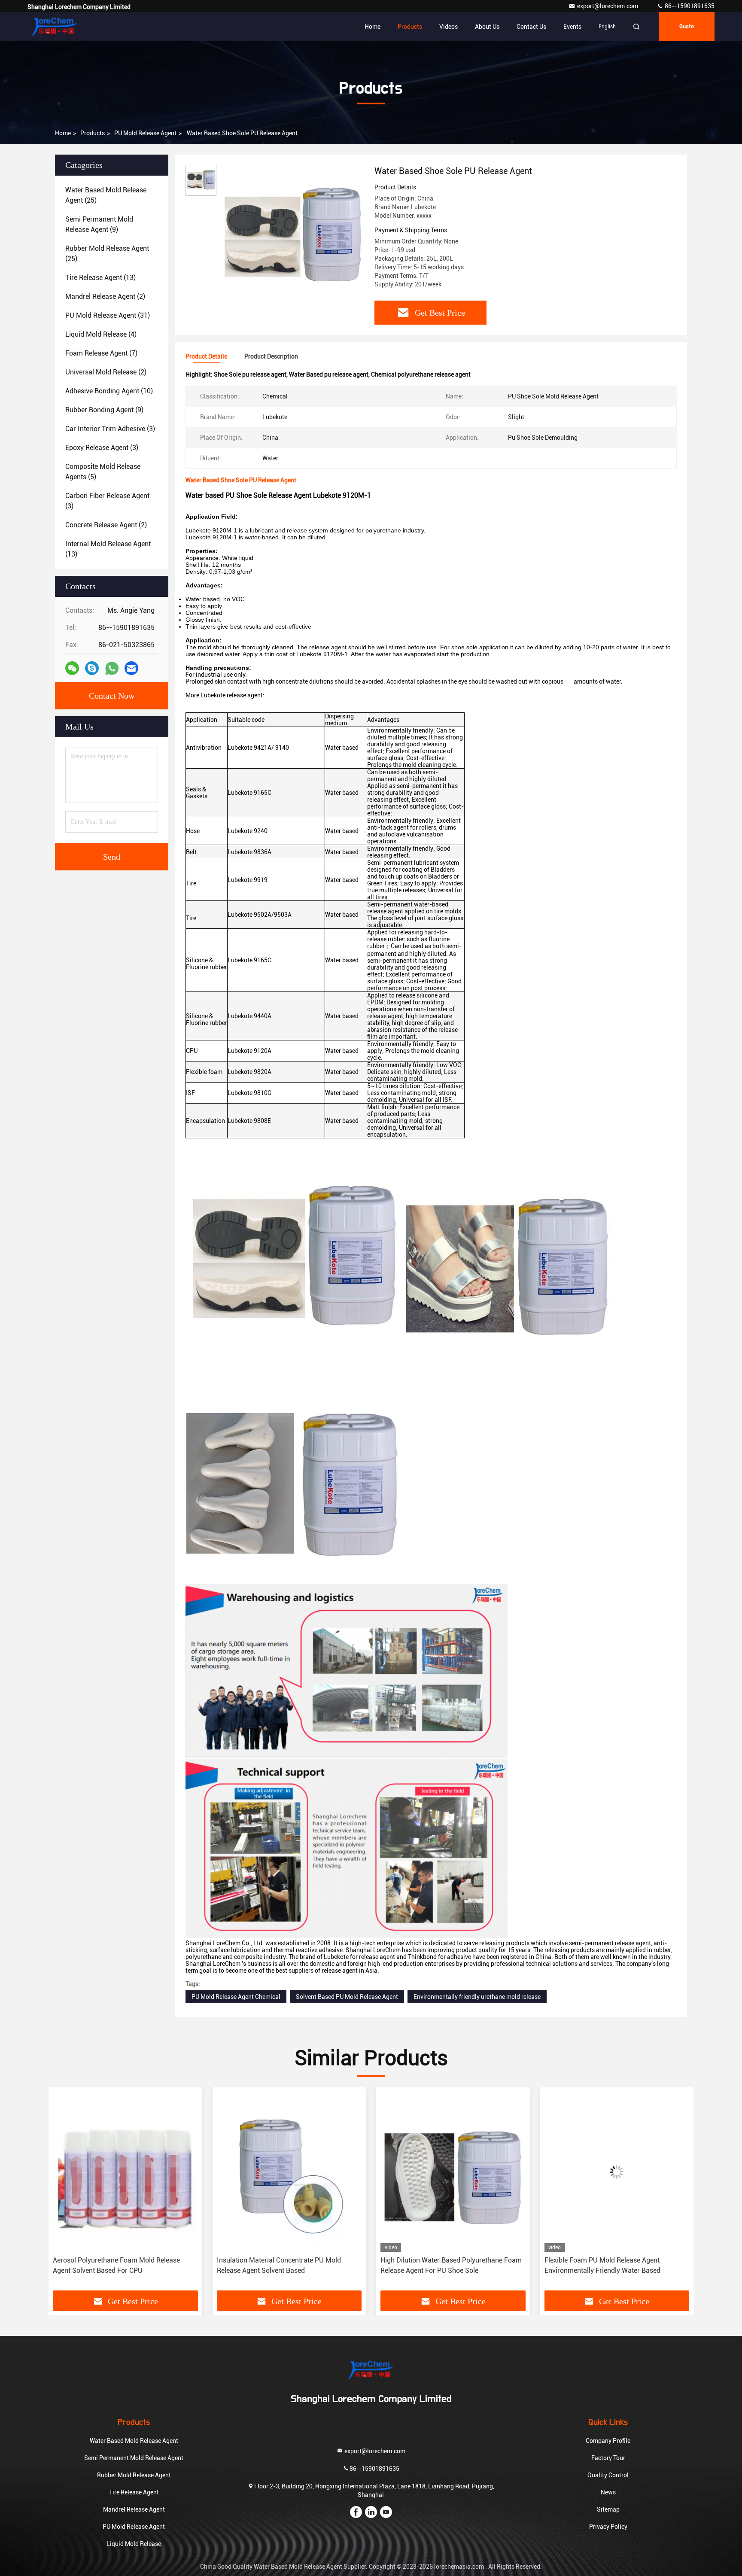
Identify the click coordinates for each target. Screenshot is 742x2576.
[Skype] (92, 668)
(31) (108, 315)
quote (687, 27)
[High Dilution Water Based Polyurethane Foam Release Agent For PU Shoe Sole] (289, 2172)
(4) (101, 334)
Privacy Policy (608, 2527)
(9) (99, 224)
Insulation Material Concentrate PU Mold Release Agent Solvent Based (115, 2265)
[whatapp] (112, 668)
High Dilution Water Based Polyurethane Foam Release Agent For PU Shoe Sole (287, 2265)
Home (373, 27)
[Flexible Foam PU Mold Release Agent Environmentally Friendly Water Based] (453, 2172)
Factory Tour (608, 2458)
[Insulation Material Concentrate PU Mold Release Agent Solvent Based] (125, 2172)
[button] (64, 2192)
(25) (106, 195)
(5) (103, 472)
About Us (487, 27)
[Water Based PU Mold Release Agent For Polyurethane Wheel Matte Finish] (617, 2172)
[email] (131, 668)
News (608, 2492)
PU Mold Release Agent (145, 133)
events (572, 27)
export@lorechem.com (608, 6)
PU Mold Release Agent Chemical (236, 1997)
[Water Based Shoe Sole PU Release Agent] (292, 237)
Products (410, 27)
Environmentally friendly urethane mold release (477, 1997)
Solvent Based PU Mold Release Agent (347, 1997)
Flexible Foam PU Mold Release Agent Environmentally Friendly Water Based (438, 2265)
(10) (109, 391)
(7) (101, 353)
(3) (110, 429)
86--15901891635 (689, 6)
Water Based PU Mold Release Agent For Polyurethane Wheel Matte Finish (606, 2265)
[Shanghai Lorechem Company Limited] (55, 27)
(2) (105, 297)
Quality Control (608, 2475)
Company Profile (608, 2441)
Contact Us (531, 27)
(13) (100, 278)
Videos (449, 27)
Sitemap (608, 2509)
